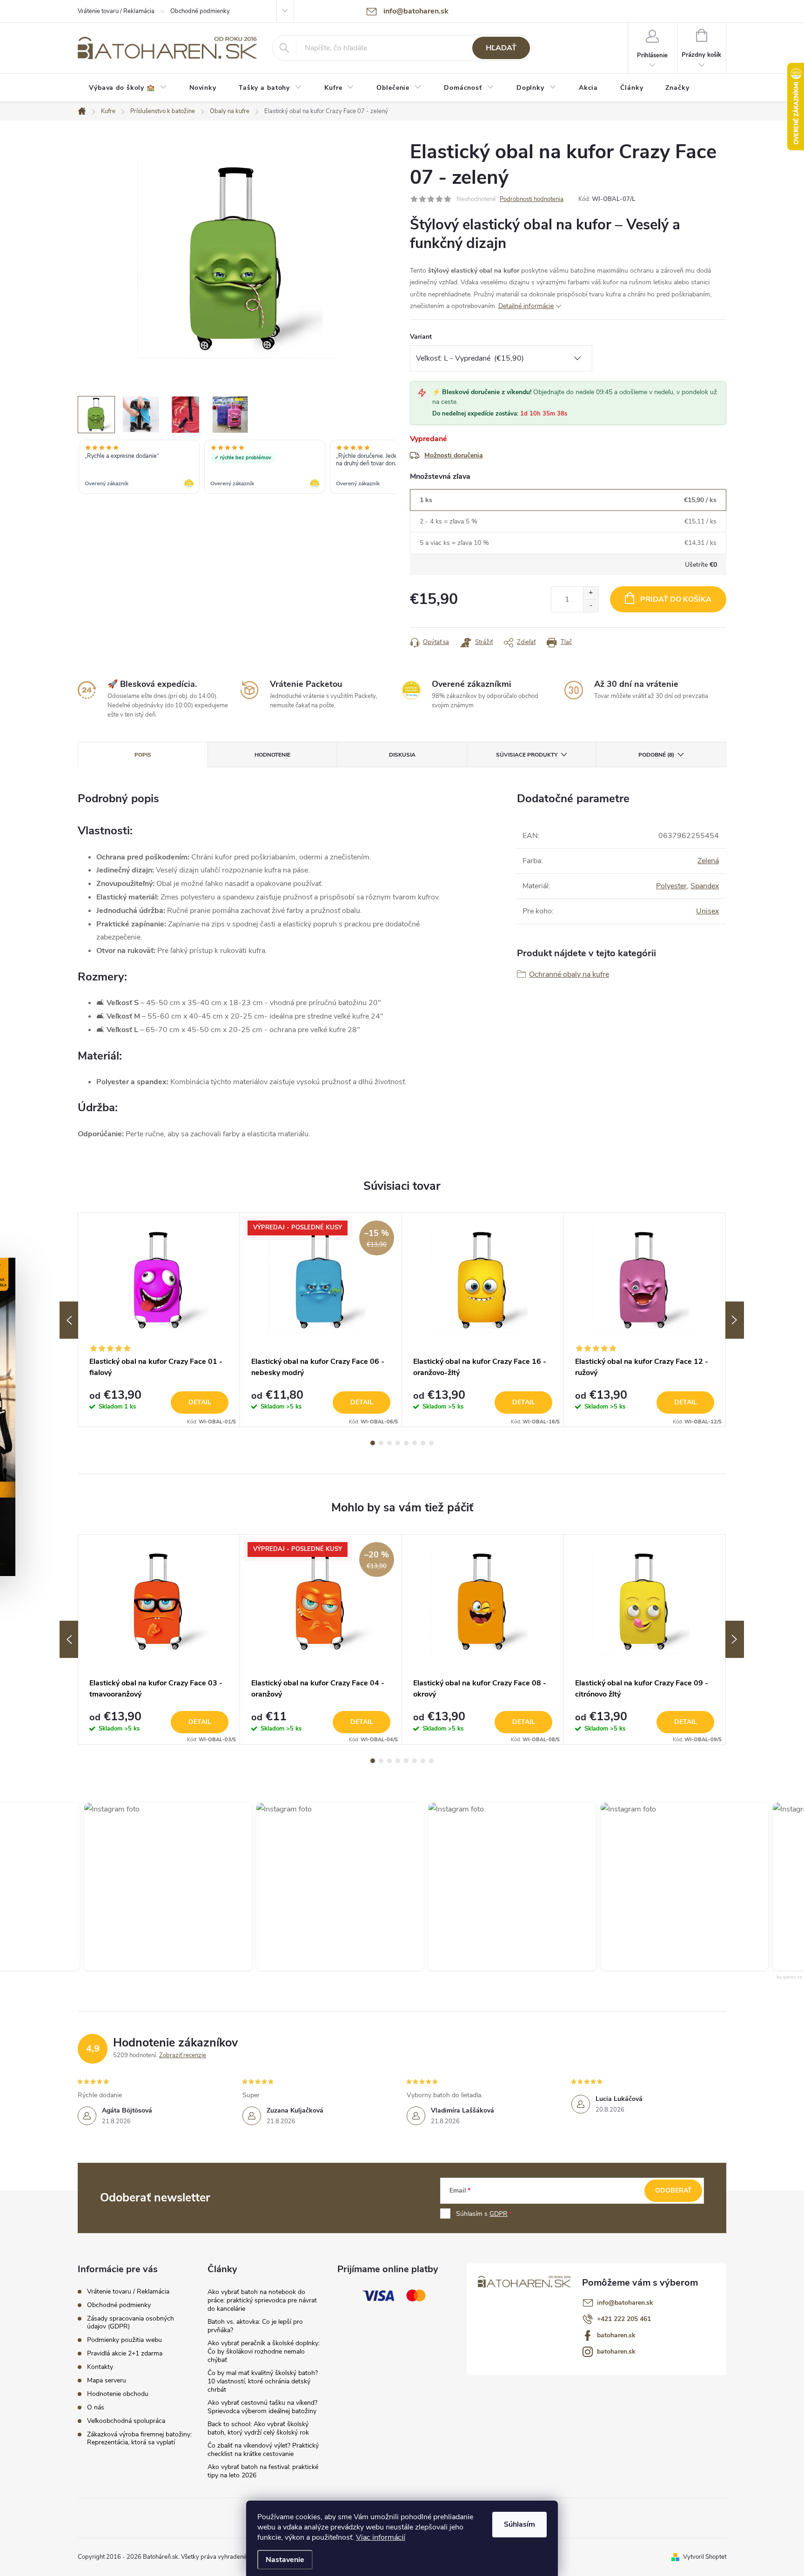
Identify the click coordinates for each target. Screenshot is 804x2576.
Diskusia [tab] (402, 755)
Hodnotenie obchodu (118, 2394)
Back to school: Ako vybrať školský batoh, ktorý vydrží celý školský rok (258, 2428)
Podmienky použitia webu (124, 2340)
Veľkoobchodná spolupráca (126, 2421)
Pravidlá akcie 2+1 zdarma (125, 2353)
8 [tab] (431, 1443)
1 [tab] (373, 1443)
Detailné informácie (526, 306)
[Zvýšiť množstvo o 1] (591, 593)
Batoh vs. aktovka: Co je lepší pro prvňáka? (255, 2326)
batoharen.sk (616, 2335)
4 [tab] (398, 1443)
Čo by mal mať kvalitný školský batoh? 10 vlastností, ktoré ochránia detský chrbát (263, 2381)
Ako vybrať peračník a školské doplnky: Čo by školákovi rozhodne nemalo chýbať (264, 2351)
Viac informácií (381, 2537)
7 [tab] (423, 1443)
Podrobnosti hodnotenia (532, 199)
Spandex (705, 886)
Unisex (707, 911)
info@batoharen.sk (625, 2303)
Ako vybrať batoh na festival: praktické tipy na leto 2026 (263, 2471)
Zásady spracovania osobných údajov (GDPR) (131, 2322)
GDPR (499, 2214)
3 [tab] (389, 1443)
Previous (69, 1320)
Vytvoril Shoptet (705, 2557)
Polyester (671, 886)
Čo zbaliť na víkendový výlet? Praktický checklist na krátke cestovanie (263, 2450)
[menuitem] (128, 88)
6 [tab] (415, 1443)
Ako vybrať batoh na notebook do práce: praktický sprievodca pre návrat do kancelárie (262, 2300)
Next (735, 1320)
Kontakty (100, 2367)
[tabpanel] (159, 1320)
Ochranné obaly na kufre (569, 974)
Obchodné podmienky (200, 11)
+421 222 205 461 (624, 2319)
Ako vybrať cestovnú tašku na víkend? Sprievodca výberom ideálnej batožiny (262, 2407)
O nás (96, 2407)
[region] (237, 468)
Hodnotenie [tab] (272, 755)
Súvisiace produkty (527, 755)
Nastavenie (285, 2560)
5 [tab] (406, 1443)
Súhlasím (519, 2524)
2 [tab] (381, 1443)
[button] (159, 1886)
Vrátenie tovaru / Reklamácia (116, 11)
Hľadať (501, 48)
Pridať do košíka (676, 599)
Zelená (708, 861)
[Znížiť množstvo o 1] (591, 606)
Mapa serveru (107, 2380)
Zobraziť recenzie (183, 2055)
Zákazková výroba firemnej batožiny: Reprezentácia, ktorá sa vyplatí (139, 2438)
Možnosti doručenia (454, 455)
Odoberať (673, 2190)
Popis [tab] (143, 755)
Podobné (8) (656, 755)
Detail (200, 1402)
